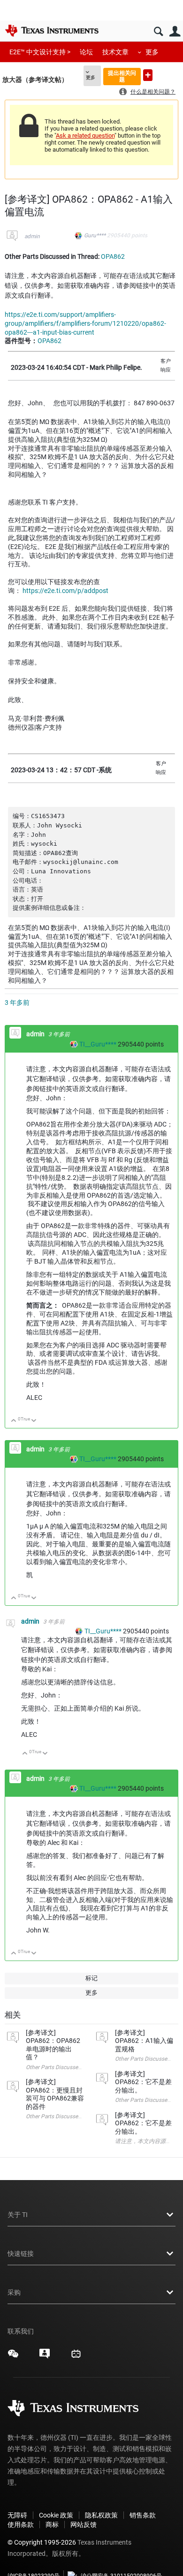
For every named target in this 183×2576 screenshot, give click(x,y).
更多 (152, 52)
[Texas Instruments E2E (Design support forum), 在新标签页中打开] (45, 2357)
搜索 (158, 32)
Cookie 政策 (56, 2515)
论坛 (86, 52)
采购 (14, 2292)
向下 (34, 1421)
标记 (91, 1978)
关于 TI (18, 2215)
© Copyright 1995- (42, 2542)
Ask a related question (85, 135)
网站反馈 (84, 2525)
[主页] (52, 30)
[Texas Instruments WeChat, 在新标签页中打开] (13, 2357)
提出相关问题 (122, 76)
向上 (14, 1421)
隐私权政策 (101, 2515)
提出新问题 (148, 75)
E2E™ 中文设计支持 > (40, 52)
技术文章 (115, 52)
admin (32, 236)
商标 (52, 2525)
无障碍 (17, 2515)
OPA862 (113, 256)
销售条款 (143, 2515)
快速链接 (21, 2254)
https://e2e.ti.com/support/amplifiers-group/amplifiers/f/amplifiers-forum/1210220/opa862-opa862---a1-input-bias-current (85, 323)
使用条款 (21, 2525)
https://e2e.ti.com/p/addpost (65, 591)
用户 (175, 32)
